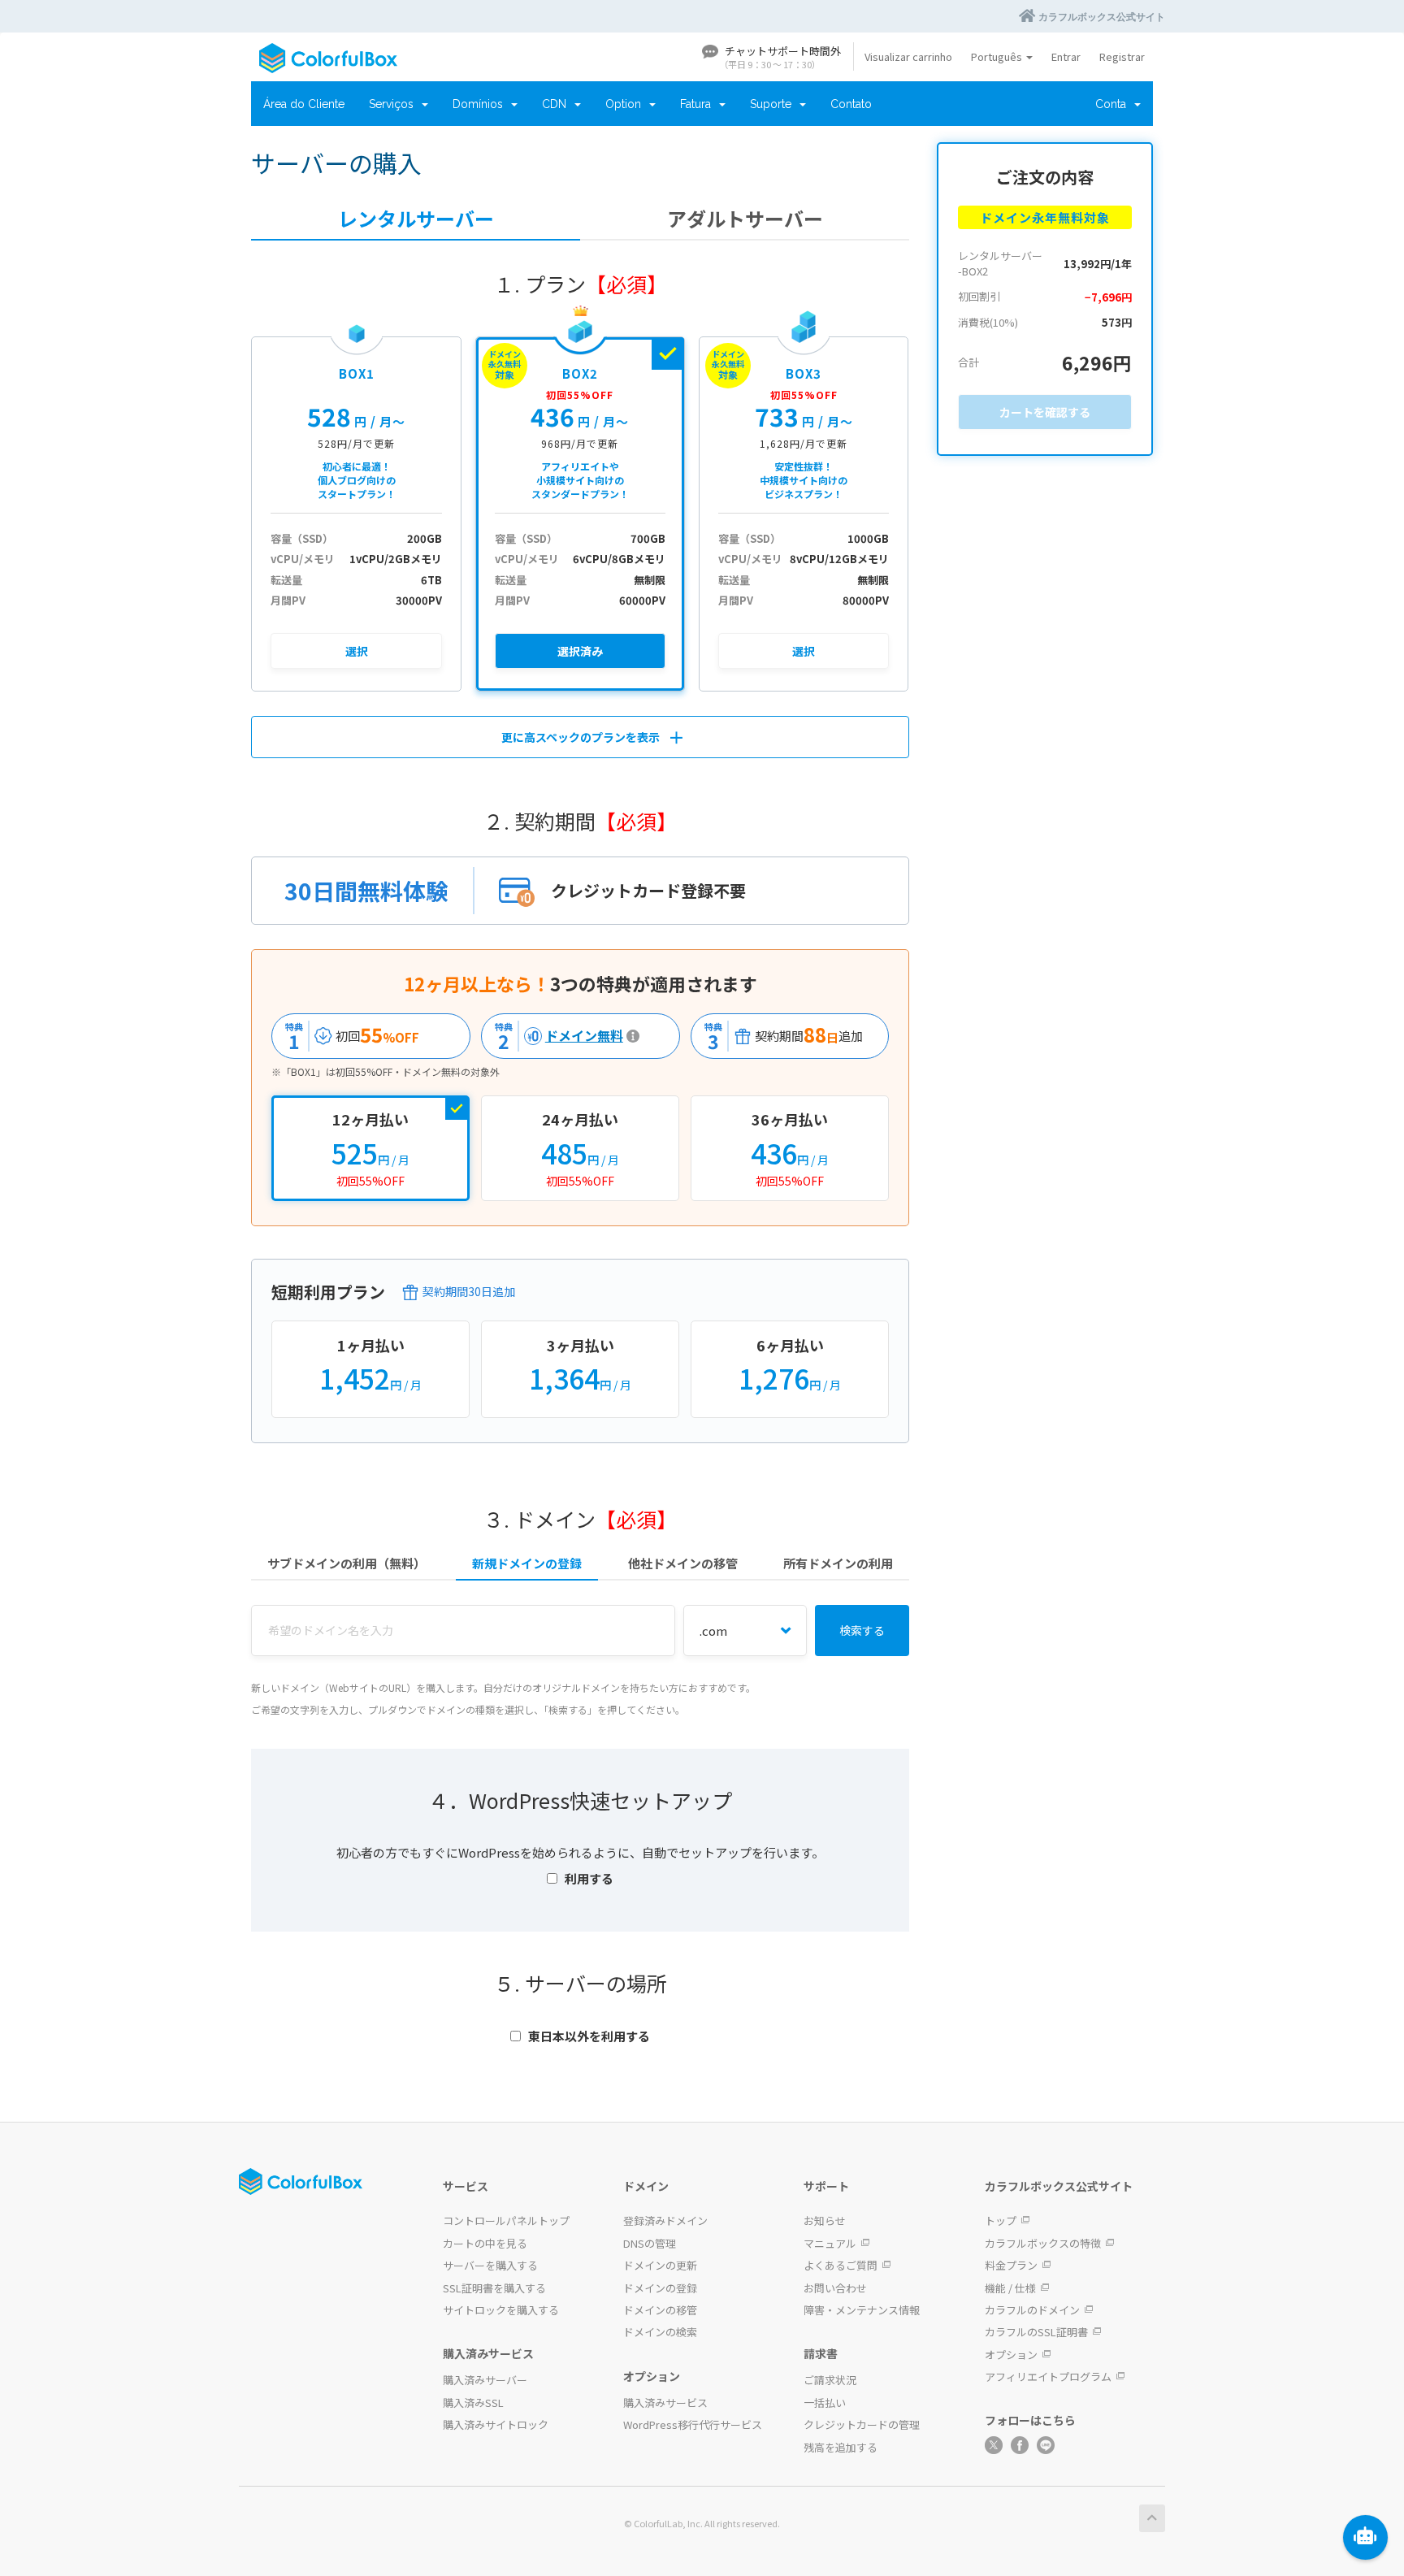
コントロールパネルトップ (506, 2220)
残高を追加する (841, 2447)
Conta (1114, 104)
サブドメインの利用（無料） (347, 1563)
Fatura (699, 104)
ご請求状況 (830, 2380)
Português (998, 56)
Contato (851, 104)
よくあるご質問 (841, 2265)
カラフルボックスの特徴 (1043, 2243)
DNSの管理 (650, 2243)
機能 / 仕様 (1010, 2288)
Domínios (481, 104)
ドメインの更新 (660, 2265)
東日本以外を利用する (589, 2036)
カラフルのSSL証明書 (1036, 2332)
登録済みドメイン (665, 2220)
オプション (1011, 2355)
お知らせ (825, 2220)
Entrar (1066, 56)
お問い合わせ (835, 2288)
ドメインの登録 (660, 2288)
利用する (589, 1878)
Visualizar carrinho (908, 56)
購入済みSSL (473, 2403)
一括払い (825, 2403)
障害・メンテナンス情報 (862, 2310)
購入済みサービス (665, 2403)
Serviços (394, 104)
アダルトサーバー (745, 219)
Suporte (774, 104)
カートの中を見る (485, 2243)
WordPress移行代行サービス (693, 2424)
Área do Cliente (304, 104)
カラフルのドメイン (1032, 2310)
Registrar (1122, 56)
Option (626, 104)
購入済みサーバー (485, 2380)
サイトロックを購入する (501, 2310)
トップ (1001, 2220)
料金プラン (1011, 2265)
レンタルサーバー (416, 219)
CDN (557, 104)
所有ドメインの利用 (838, 1563)
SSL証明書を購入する (494, 2288)
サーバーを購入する (490, 2265)
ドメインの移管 (660, 2310)
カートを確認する (1045, 412)
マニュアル (830, 2243)
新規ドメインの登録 (527, 1563)
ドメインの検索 (660, 2332)
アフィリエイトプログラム (1048, 2377)
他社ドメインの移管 (683, 1563)
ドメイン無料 (555, 1036)
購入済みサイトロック (496, 2424)
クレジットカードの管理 (862, 2424)
